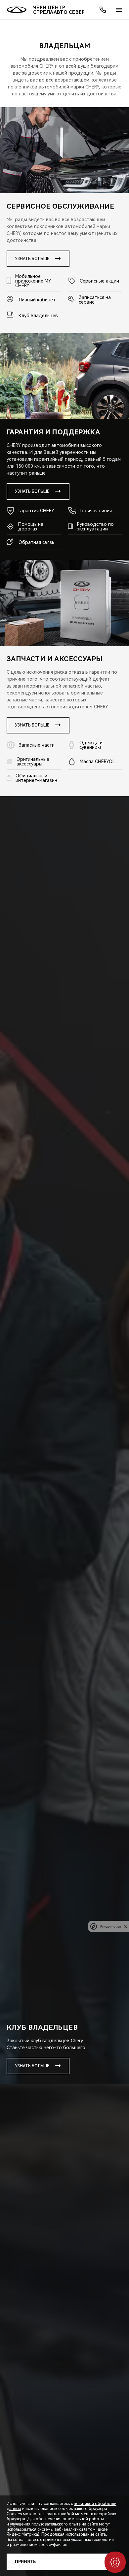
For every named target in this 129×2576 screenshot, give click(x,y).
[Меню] (119, 10)
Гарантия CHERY (36, 511)
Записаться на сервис (95, 300)
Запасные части (37, 745)
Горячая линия (96, 511)
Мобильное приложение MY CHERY (33, 281)
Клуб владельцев (38, 316)
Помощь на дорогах (31, 526)
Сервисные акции (99, 281)
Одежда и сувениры (91, 745)
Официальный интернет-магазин (36, 778)
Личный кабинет (37, 300)
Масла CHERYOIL (98, 762)
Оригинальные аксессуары (33, 762)
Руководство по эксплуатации (95, 526)
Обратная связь (36, 542)
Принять (25, 2562)
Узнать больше (32, 259)
